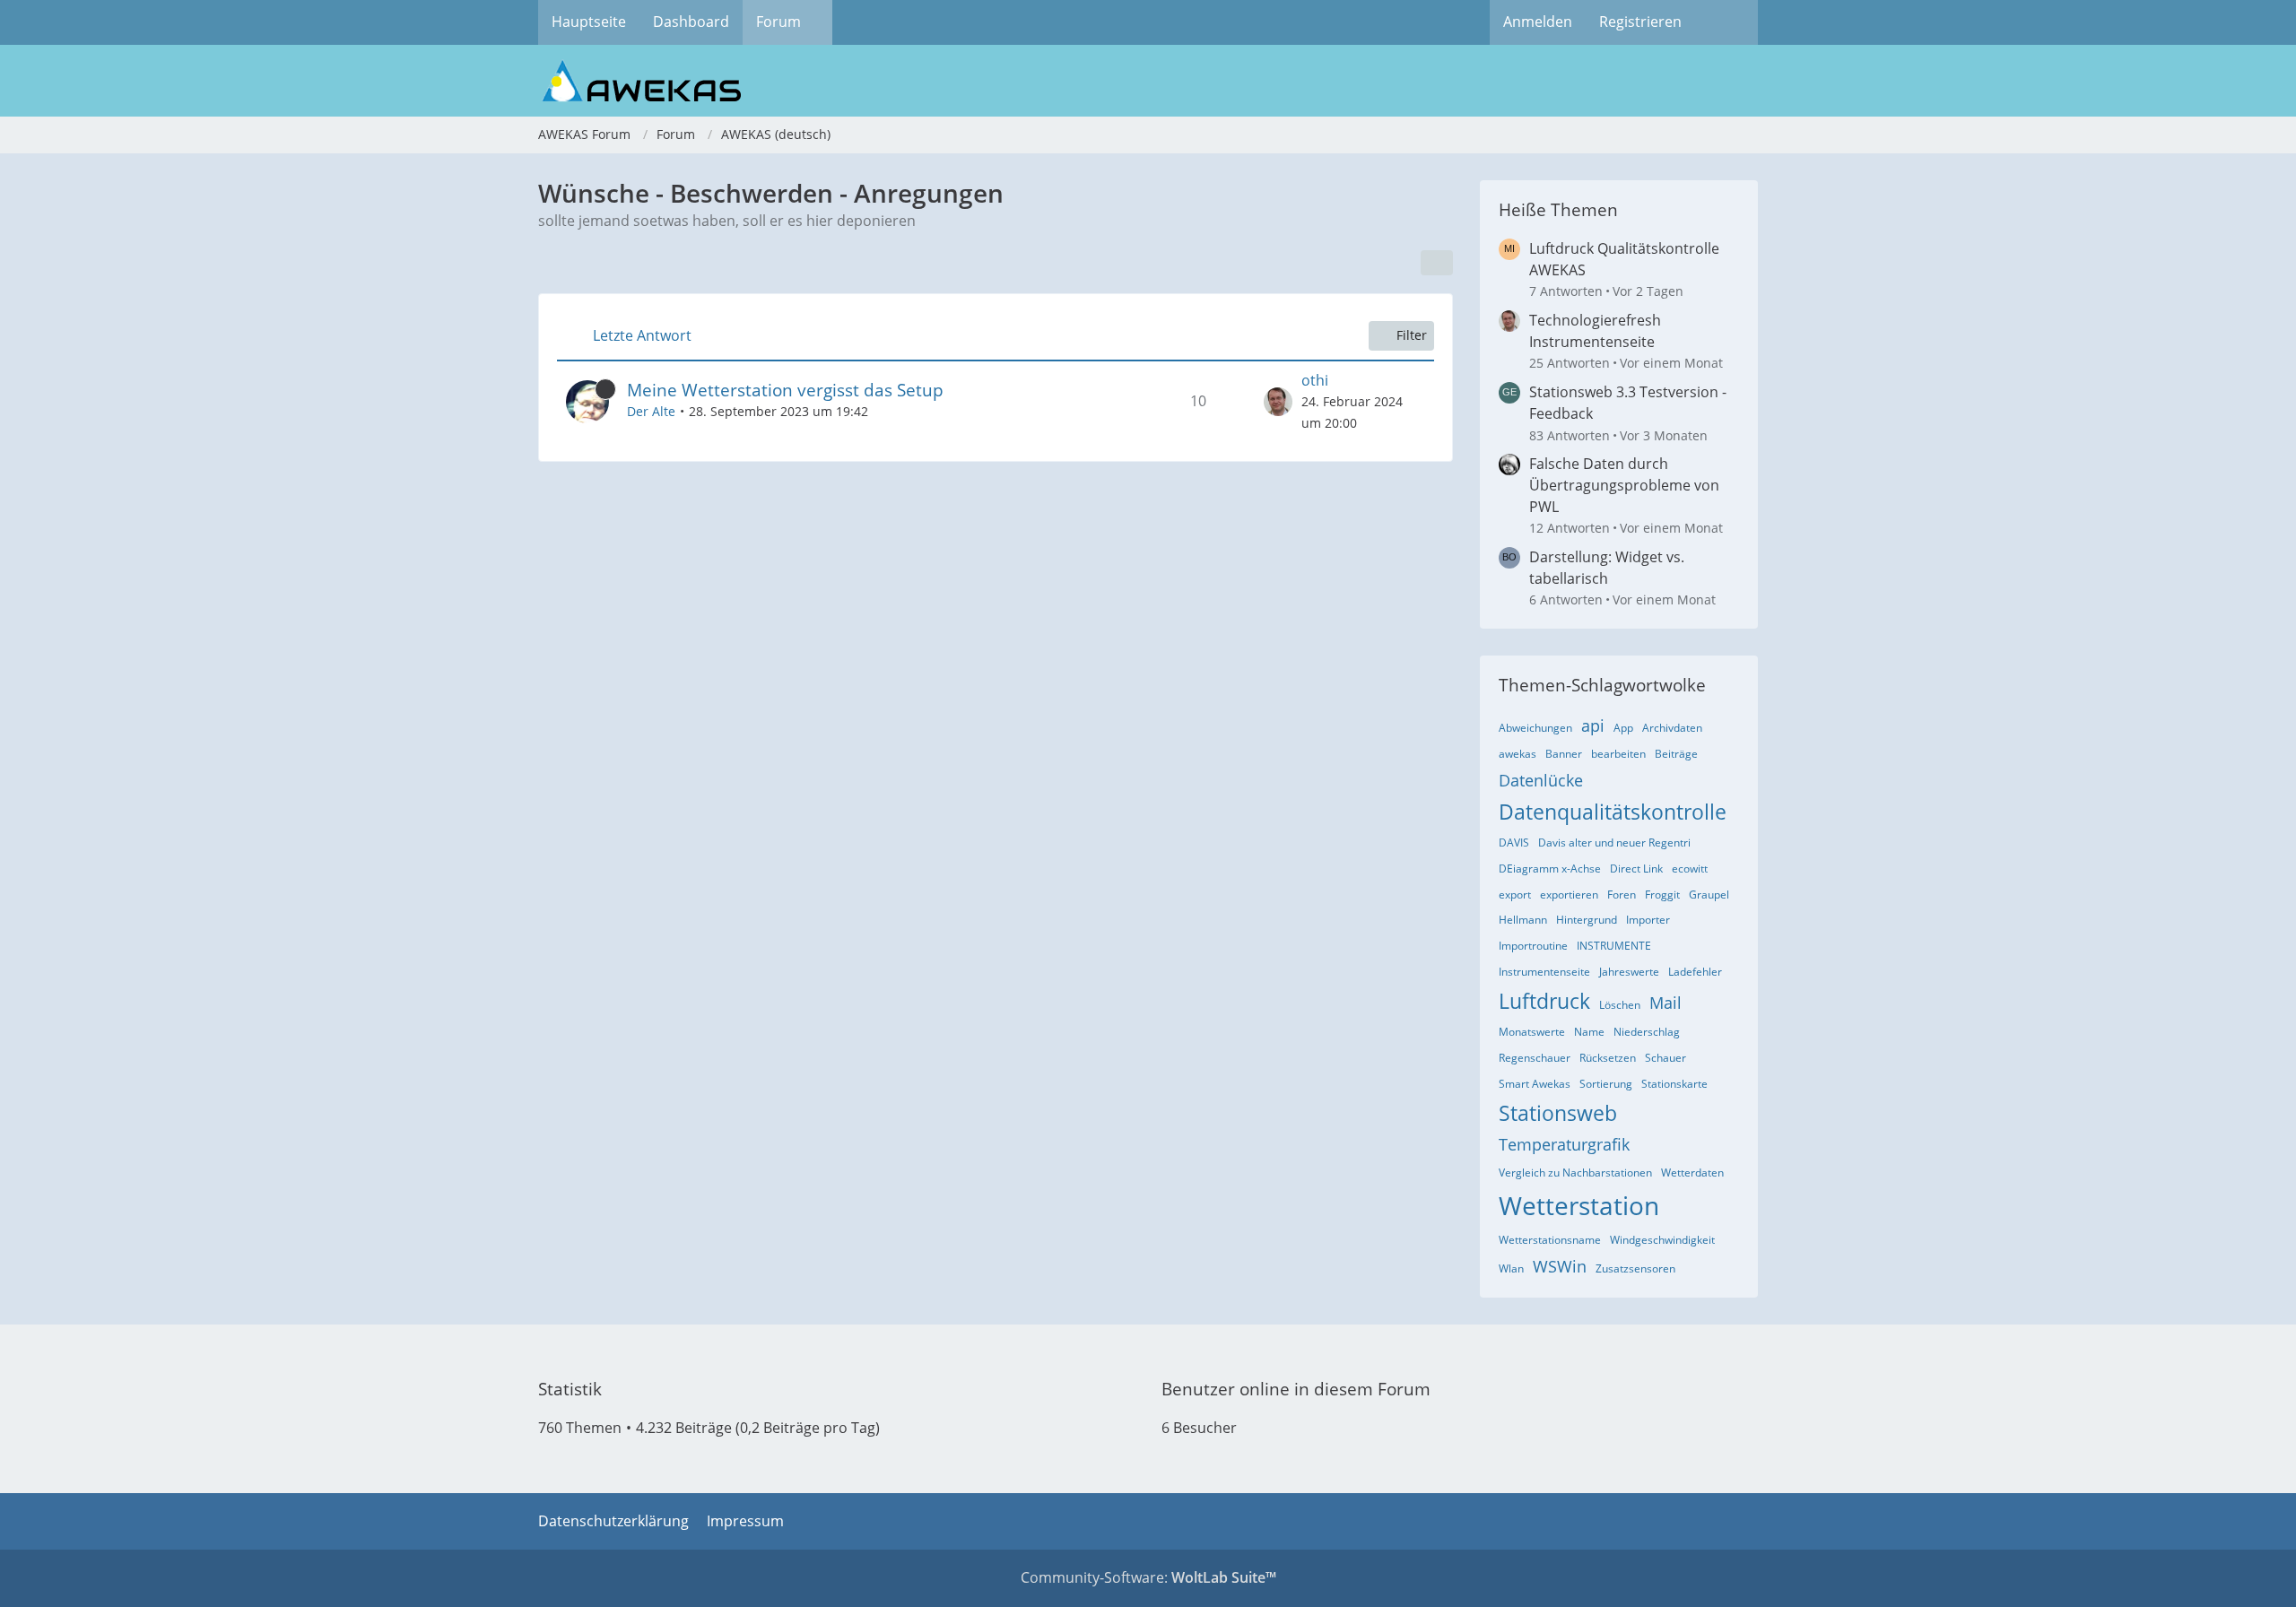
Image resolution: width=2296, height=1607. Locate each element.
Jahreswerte (1629, 972)
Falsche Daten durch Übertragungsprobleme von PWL (1624, 485)
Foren (1622, 895)
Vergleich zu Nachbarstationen (1575, 1173)
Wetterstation (1579, 1205)
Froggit (1662, 895)
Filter (1412, 335)
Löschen (1620, 1005)
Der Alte (651, 411)
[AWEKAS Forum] (1148, 81)
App (1623, 728)
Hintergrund (1587, 920)
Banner (1564, 754)
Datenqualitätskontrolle (1613, 812)
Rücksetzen (1608, 1058)
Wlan (1511, 1268)
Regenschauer (1535, 1058)
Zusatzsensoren (1635, 1268)
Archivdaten (1672, 728)
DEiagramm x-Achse (1550, 869)
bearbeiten (1618, 754)
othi (1315, 380)
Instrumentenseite (1544, 972)
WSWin (1560, 1266)
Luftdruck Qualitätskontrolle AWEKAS (1624, 259)
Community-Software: (1148, 1577)
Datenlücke (1541, 780)
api (1593, 725)
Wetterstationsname (1550, 1240)
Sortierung (1606, 1084)
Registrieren (1640, 22)
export (1515, 895)
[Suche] (1726, 22)
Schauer (1665, 1058)
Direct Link (1636, 869)
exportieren (1569, 895)
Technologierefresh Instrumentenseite (1595, 331)
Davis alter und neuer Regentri (1614, 843)
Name (1589, 1032)
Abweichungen (1535, 728)
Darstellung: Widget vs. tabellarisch (1607, 568)
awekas (1518, 754)
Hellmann (1523, 920)
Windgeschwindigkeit (1662, 1240)
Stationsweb (1558, 1113)
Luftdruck (1544, 1001)
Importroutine (1533, 946)
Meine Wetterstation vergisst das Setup (785, 390)
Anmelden (1538, 22)
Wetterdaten (1692, 1173)
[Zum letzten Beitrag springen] (1278, 402)
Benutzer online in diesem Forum (1296, 1389)
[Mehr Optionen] (1437, 263)
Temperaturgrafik (1564, 1144)
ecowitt (1690, 869)
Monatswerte (1532, 1032)
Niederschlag (1647, 1032)
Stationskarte (1674, 1084)
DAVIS (1514, 843)
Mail (1665, 1003)
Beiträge (1676, 754)
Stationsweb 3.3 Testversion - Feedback (1628, 403)
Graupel (1709, 895)
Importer (1648, 920)
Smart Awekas (1535, 1084)
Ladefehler (1695, 972)
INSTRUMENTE (1614, 946)
